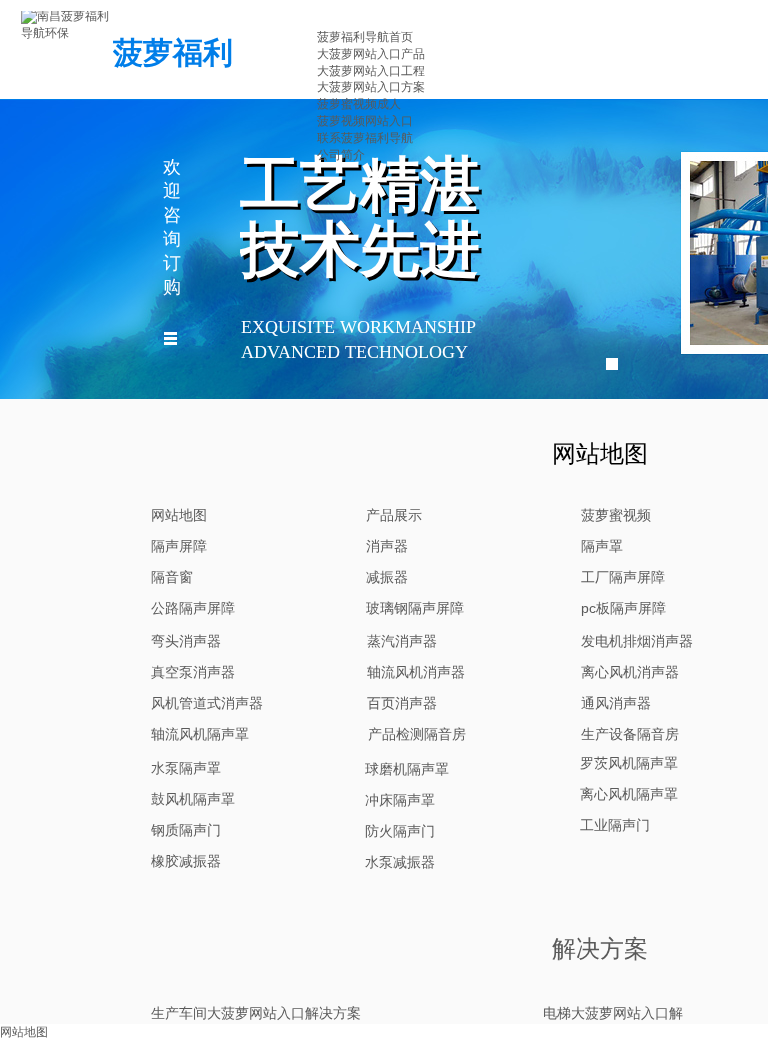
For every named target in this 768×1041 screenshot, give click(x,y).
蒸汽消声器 (402, 641)
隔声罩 (602, 546)
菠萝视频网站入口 (365, 121)
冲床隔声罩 (400, 800)
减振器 (387, 577)
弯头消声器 (186, 641)
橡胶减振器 (186, 861)
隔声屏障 (179, 546)
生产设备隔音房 (630, 734)
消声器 (387, 546)
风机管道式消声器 (207, 703)
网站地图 (179, 515)
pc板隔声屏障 (623, 608)
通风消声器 (616, 703)
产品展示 (394, 515)
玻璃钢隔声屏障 (415, 608)
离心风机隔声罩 (629, 794)
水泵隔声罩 (186, 768)
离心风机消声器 (630, 672)
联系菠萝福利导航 (365, 138)
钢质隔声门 (186, 830)
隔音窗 (172, 577)
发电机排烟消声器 (637, 641)
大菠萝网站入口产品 (371, 54)
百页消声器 (402, 703)
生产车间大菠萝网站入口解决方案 (256, 1013)
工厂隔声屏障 (623, 577)
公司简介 (341, 155)
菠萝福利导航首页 (365, 37)
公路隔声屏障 (193, 608)
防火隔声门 (400, 831)
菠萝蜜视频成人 (359, 104)
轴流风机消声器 (416, 672)
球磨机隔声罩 (407, 769)
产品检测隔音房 (417, 734)
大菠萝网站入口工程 (371, 71)
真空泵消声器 (193, 672)
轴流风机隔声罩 (200, 734)
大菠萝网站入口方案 (371, 87)
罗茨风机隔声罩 (629, 763)
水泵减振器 (400, 862)
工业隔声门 (615, 825)
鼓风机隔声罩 (193, 799)
